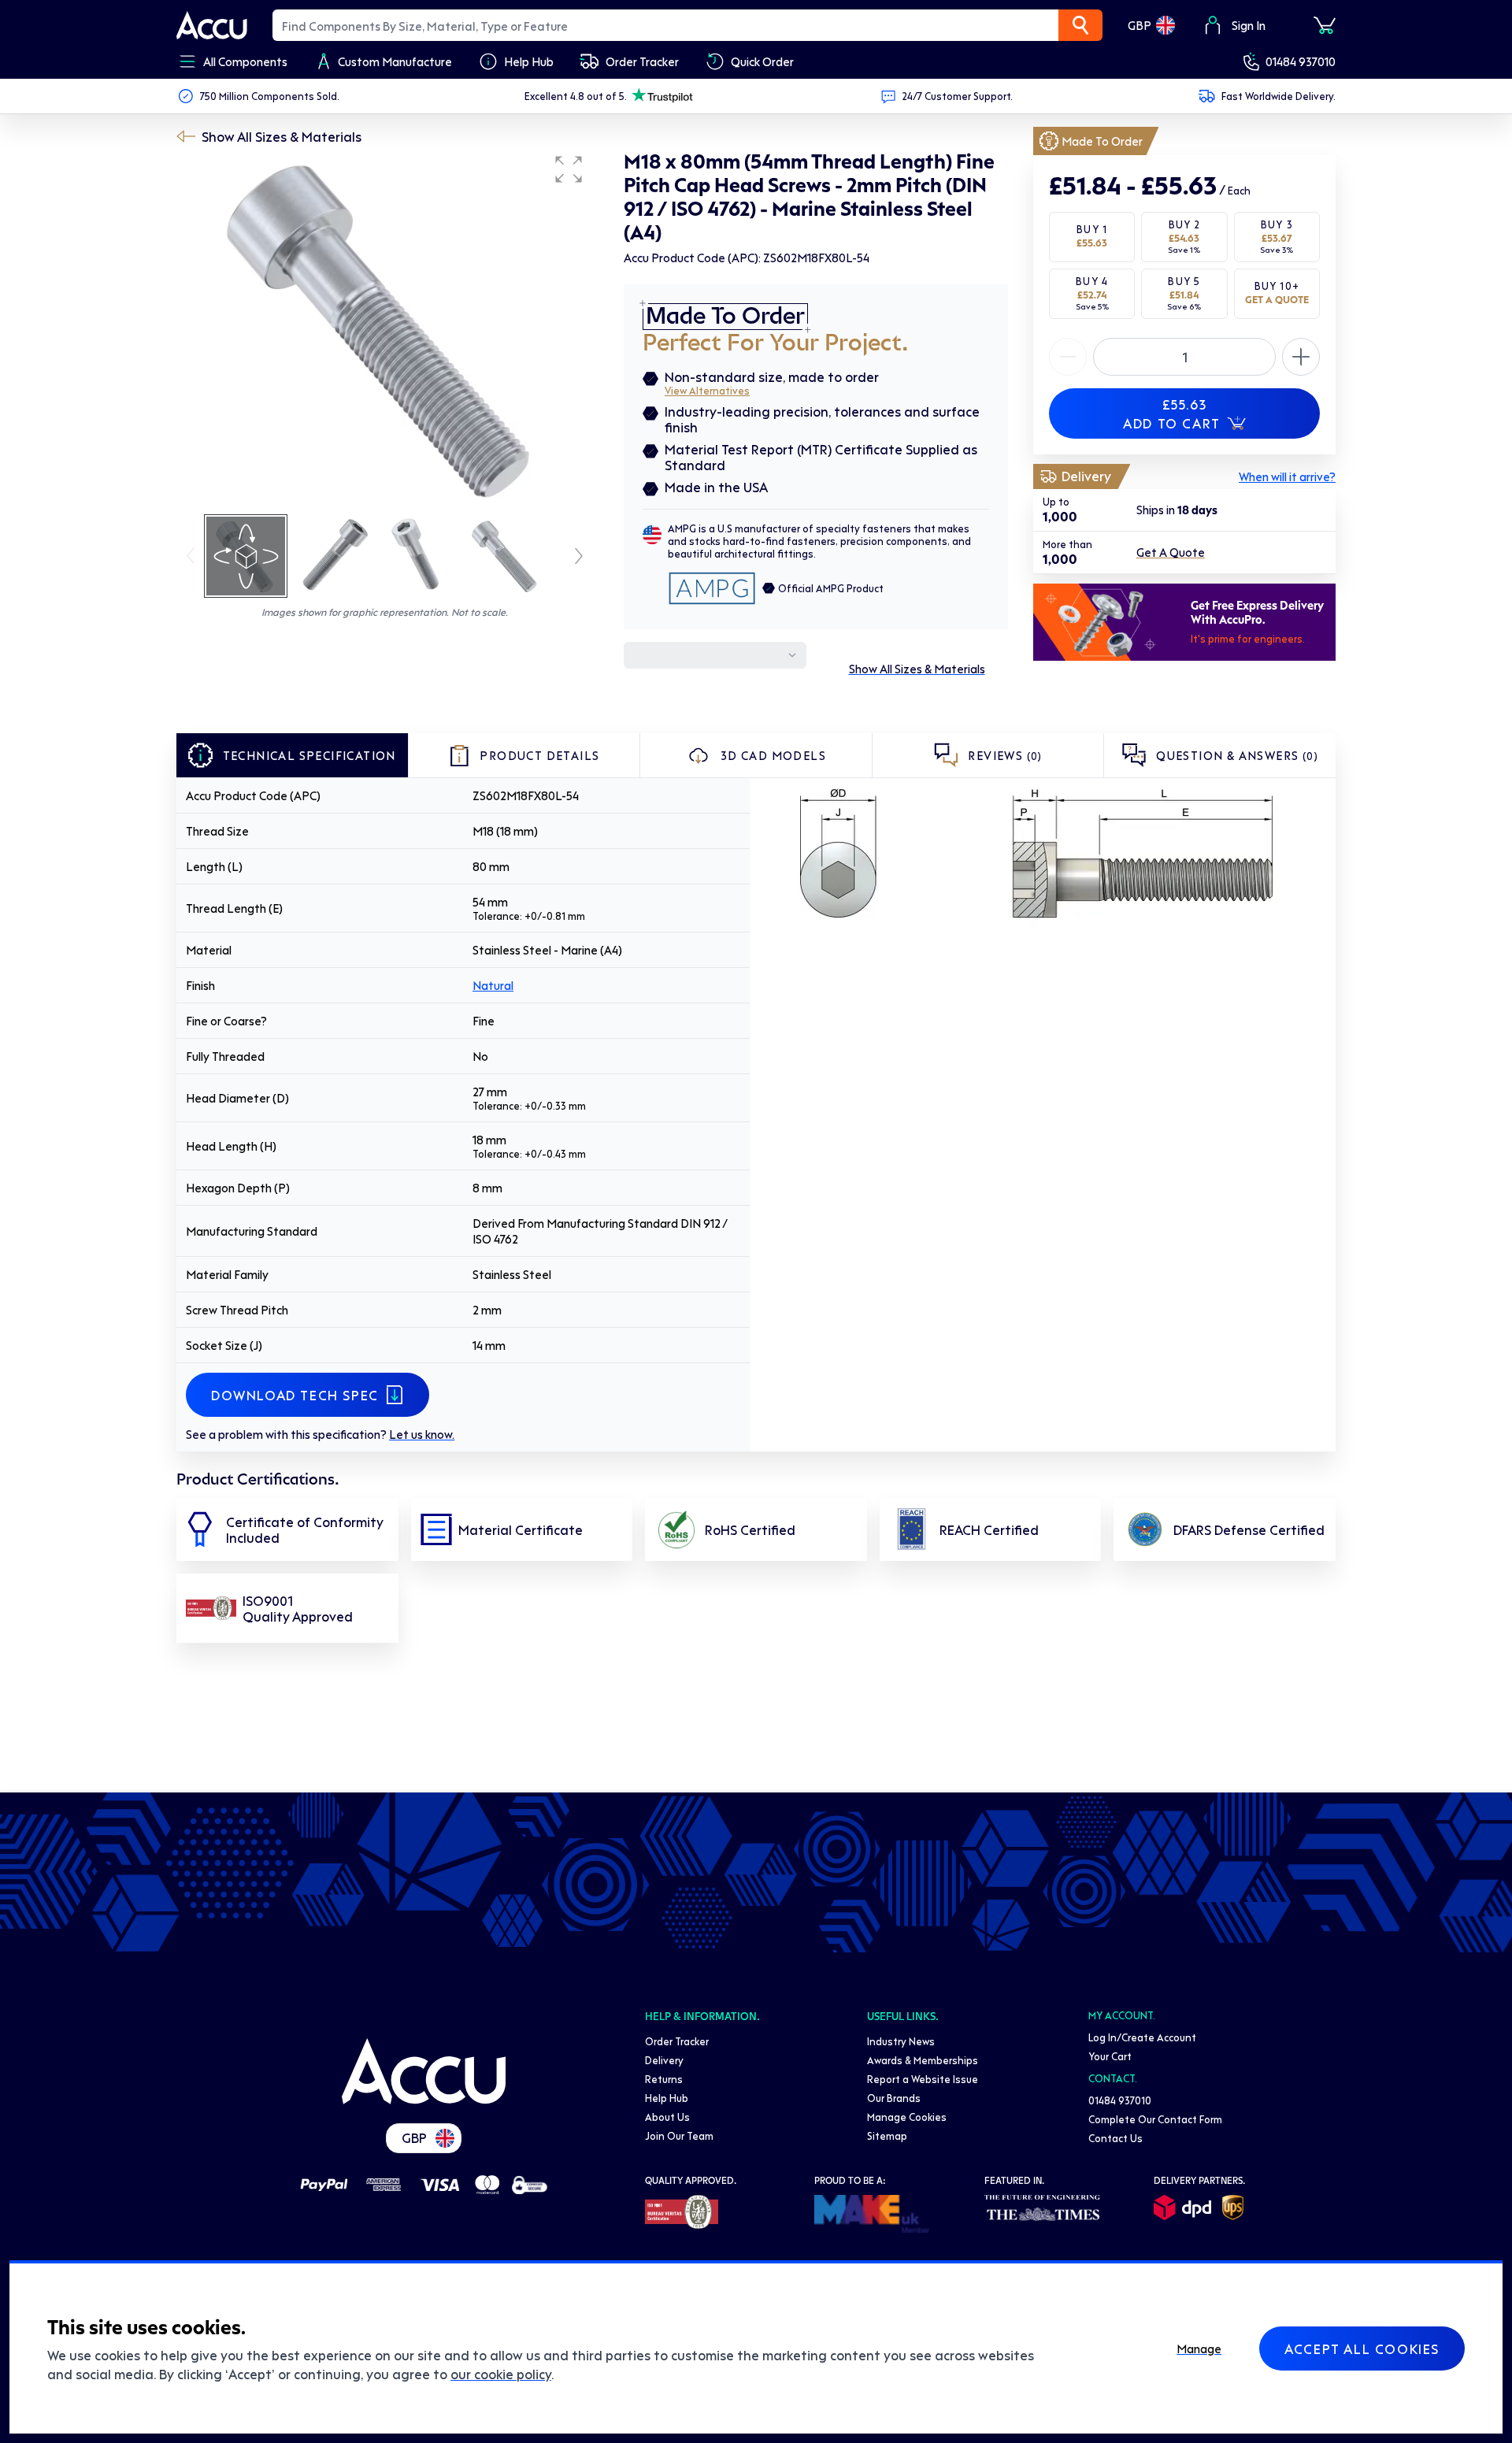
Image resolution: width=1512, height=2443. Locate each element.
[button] (569, 169)
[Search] (1080, 25)
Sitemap (887, 2135)
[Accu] (212, 25)
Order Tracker (677, 2041)
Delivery (664, 2060)
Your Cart (1110, 2056)
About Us (667, 2117)
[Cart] (1325, 25)
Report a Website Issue (923, 2079)
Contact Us (1115, 2138)
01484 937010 (1301, 61)
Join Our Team (679, 2135)
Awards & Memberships (923, 2060)
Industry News (901, 2041)
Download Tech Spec (295, 1395)
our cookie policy (501, 2374)
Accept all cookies (1362, 2348)
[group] (384, 329)
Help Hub (667, 2098)
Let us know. (422, 1434)
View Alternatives (707, 390)
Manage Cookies (907, 2117)
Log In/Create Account (1142, 2037)
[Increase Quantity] (1068, 357)
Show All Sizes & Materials (282, 136)
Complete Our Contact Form (1155, 2119)
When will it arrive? (1287, 476)
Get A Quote (1171, 553)
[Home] (424, 2071)
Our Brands (894, 2098)
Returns (664, 2079)
